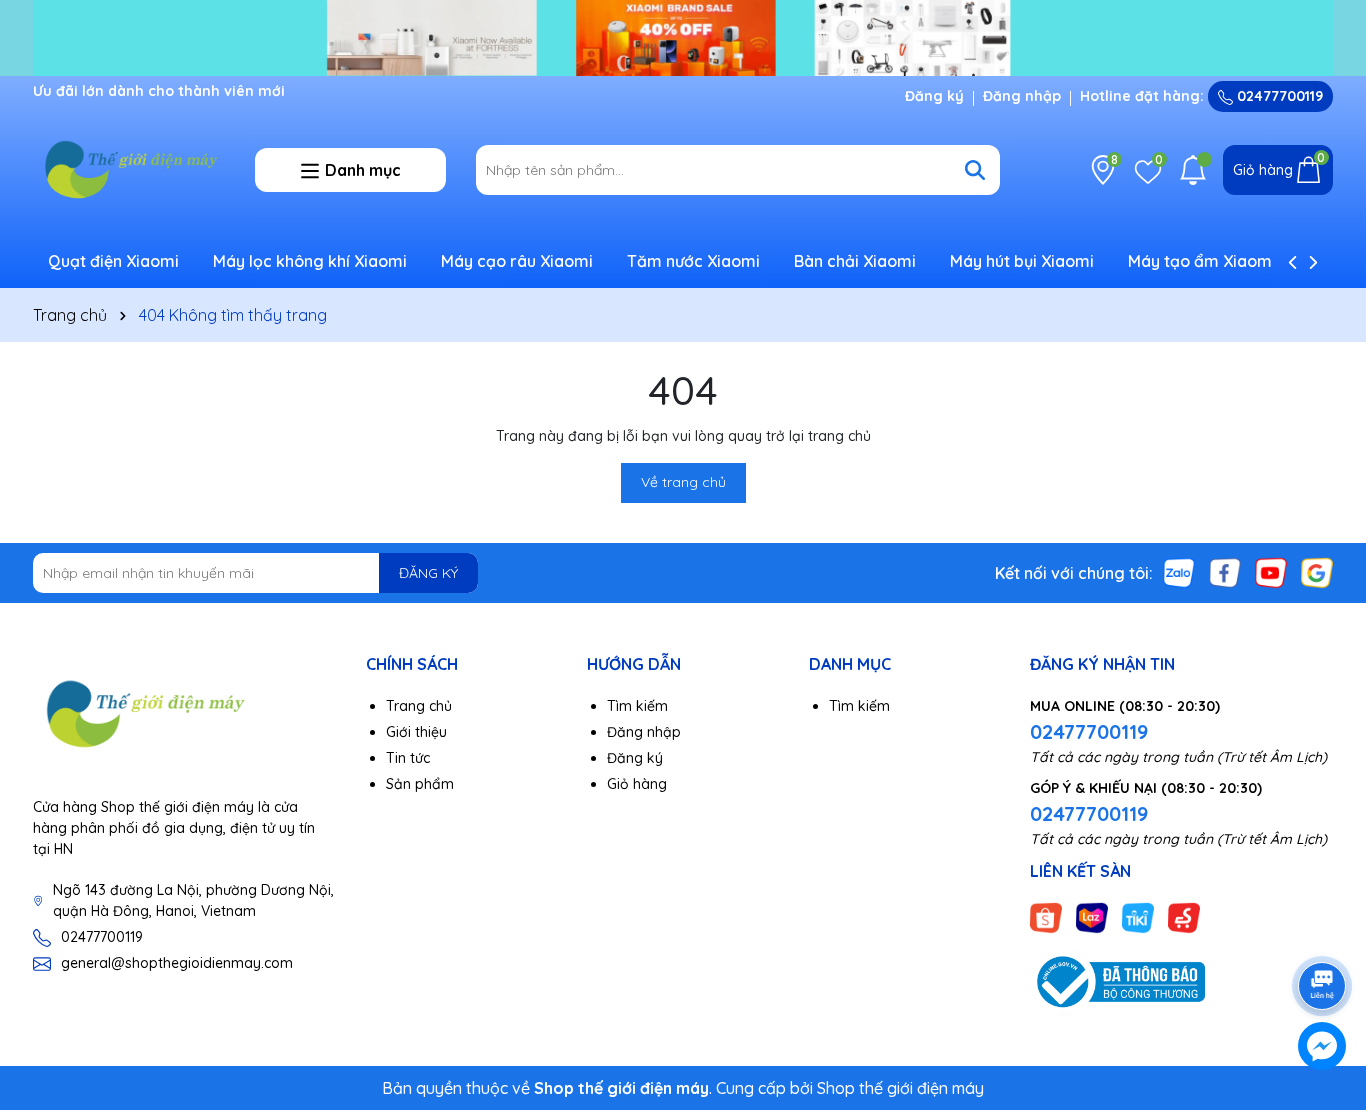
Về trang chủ (683, 482)
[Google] (1317, 572)
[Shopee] (1046, 917)
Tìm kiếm (637, 706)
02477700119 (1278, 96)
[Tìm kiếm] (975, 170)
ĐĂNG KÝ (428, 573)
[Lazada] (1092, 917)
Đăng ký (934, 96)
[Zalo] (1179, 572)
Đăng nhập (1022, 96)
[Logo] (129, 169)
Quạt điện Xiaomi (113, 261)
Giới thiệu (416, 732)
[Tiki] (1138, 917)
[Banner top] (683, 36)
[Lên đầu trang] (1323, 930)
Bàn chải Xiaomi (855, 261)
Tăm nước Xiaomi (693, 261)
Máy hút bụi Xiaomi (1022, 261)
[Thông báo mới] (1193, 170)
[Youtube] (1271, 572)
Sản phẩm (420, 784)
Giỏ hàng (637, 784)
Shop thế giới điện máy (900, 1088)
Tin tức (408, 758)
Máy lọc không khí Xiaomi (310, 261)
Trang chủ (419, 706)
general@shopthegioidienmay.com (177, 963)
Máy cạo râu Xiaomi (517, 261)
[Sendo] (1184, 917)
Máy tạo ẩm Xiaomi (1202, 261)
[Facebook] (1225, 572)
